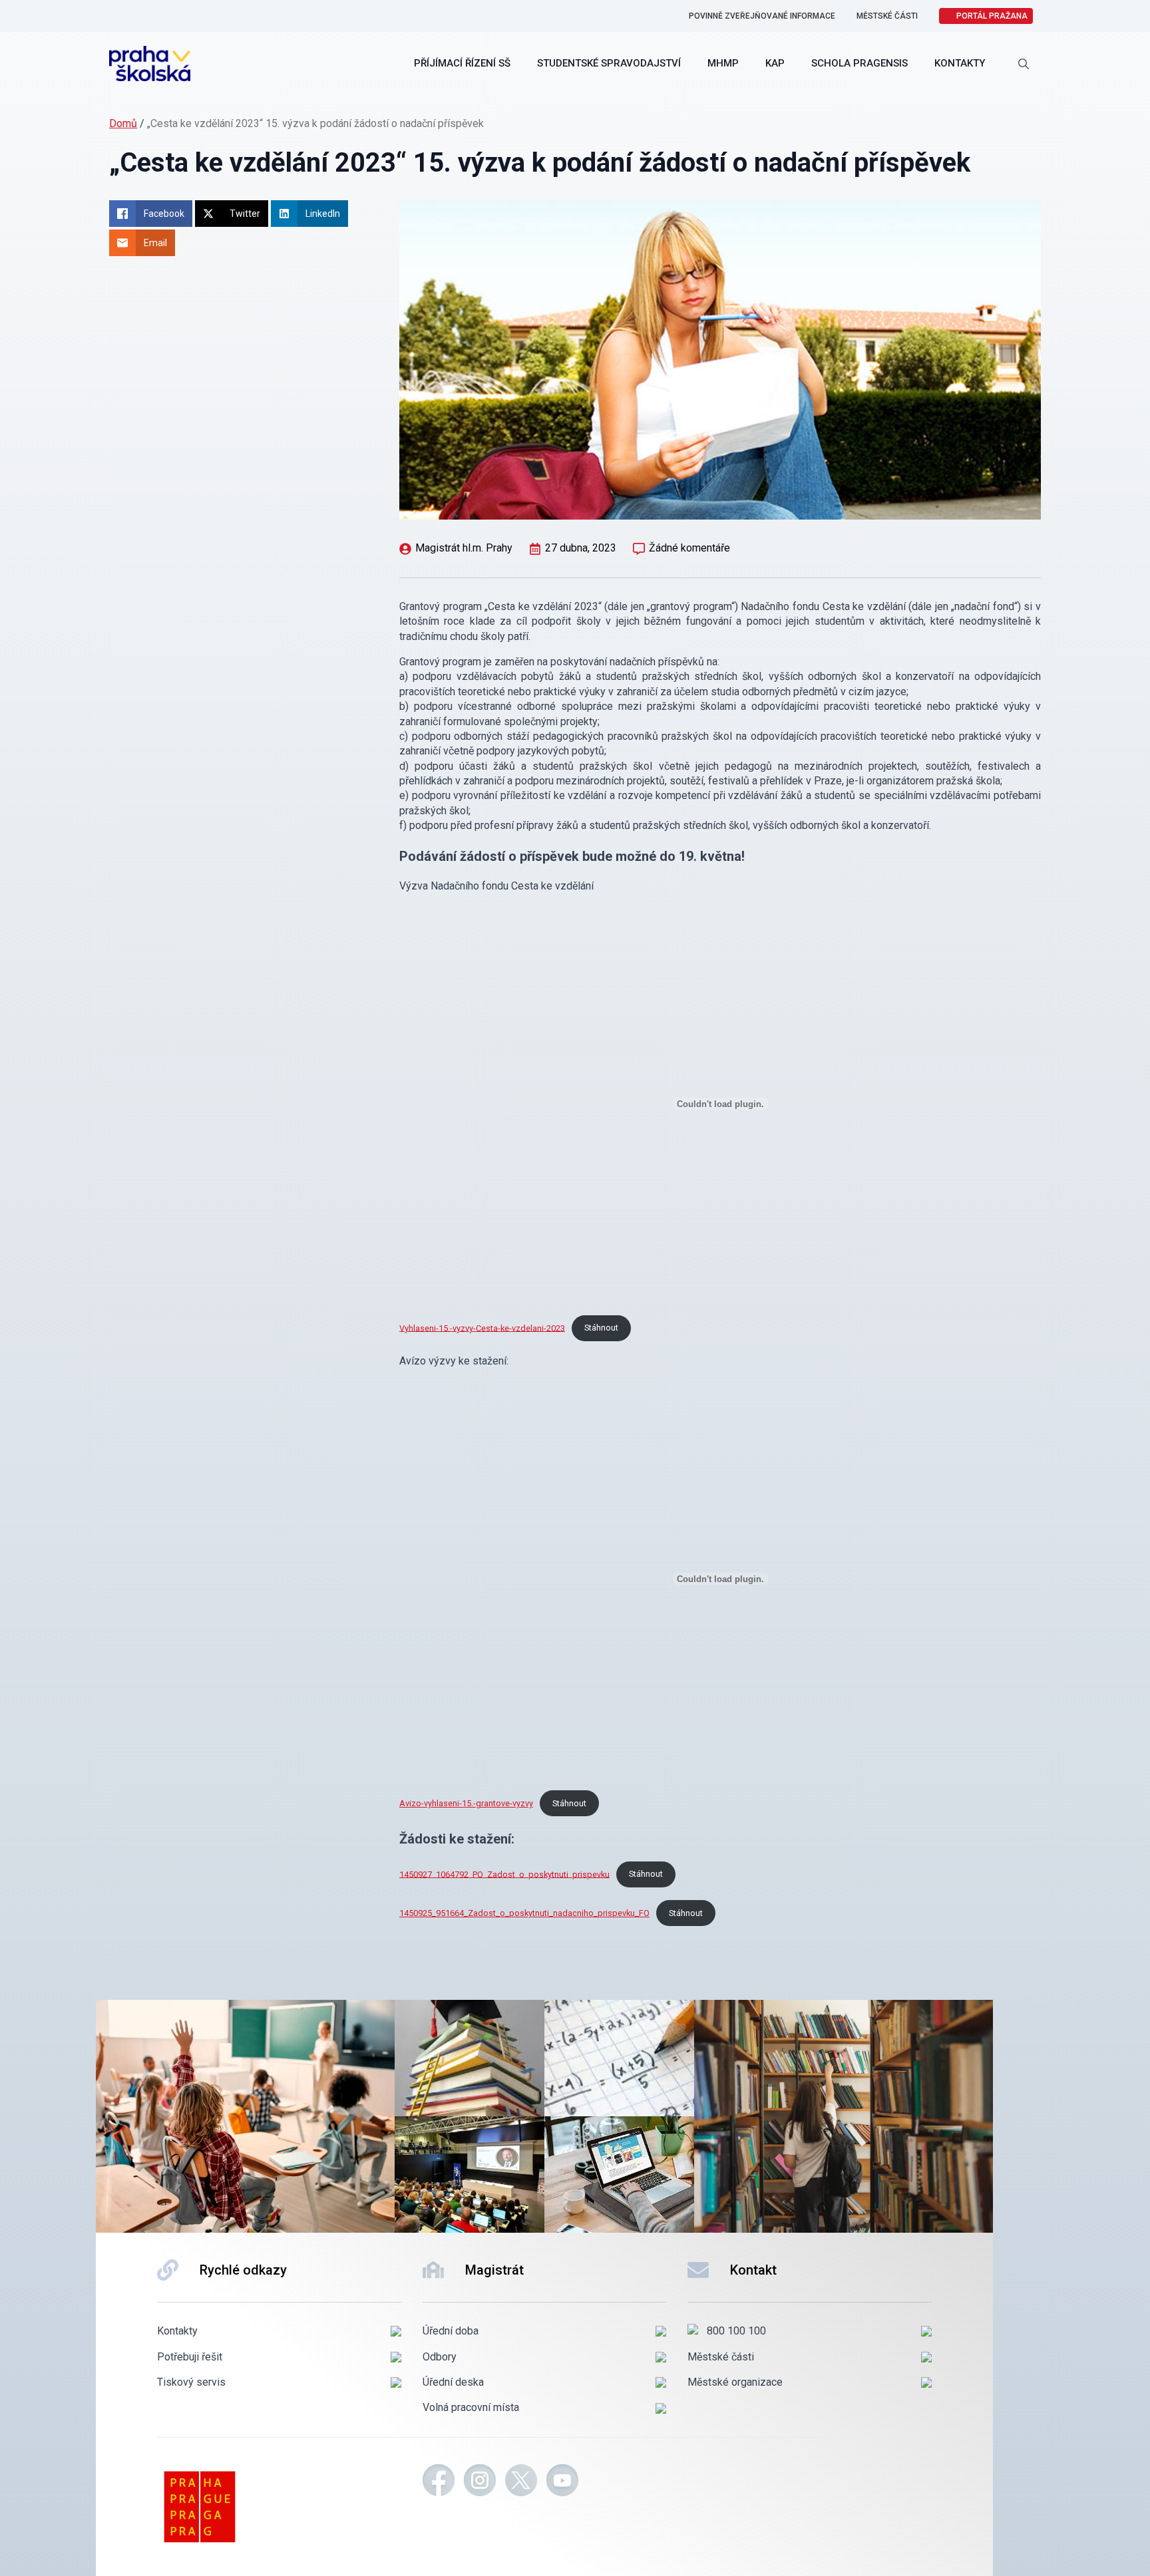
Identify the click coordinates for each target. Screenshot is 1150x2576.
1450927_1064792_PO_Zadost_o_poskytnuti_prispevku (504, 1874)
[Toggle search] (1024, 64)
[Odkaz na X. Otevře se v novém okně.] (521, 2482)
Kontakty (960, 63)
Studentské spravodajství (609, 63)
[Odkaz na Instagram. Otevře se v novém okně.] (480, 2482)
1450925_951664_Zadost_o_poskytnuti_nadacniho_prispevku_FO (524, 1913)
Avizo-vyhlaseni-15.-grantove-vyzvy (466, 1803)
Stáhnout (601, 1328)
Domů (123, 123)
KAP (775, 63)
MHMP (723, 63)
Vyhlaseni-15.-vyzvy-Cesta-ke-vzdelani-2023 (482, 1328)
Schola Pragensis (860, 63)
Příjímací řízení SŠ (462, 63)
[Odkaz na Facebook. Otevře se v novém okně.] (439, 2482)
